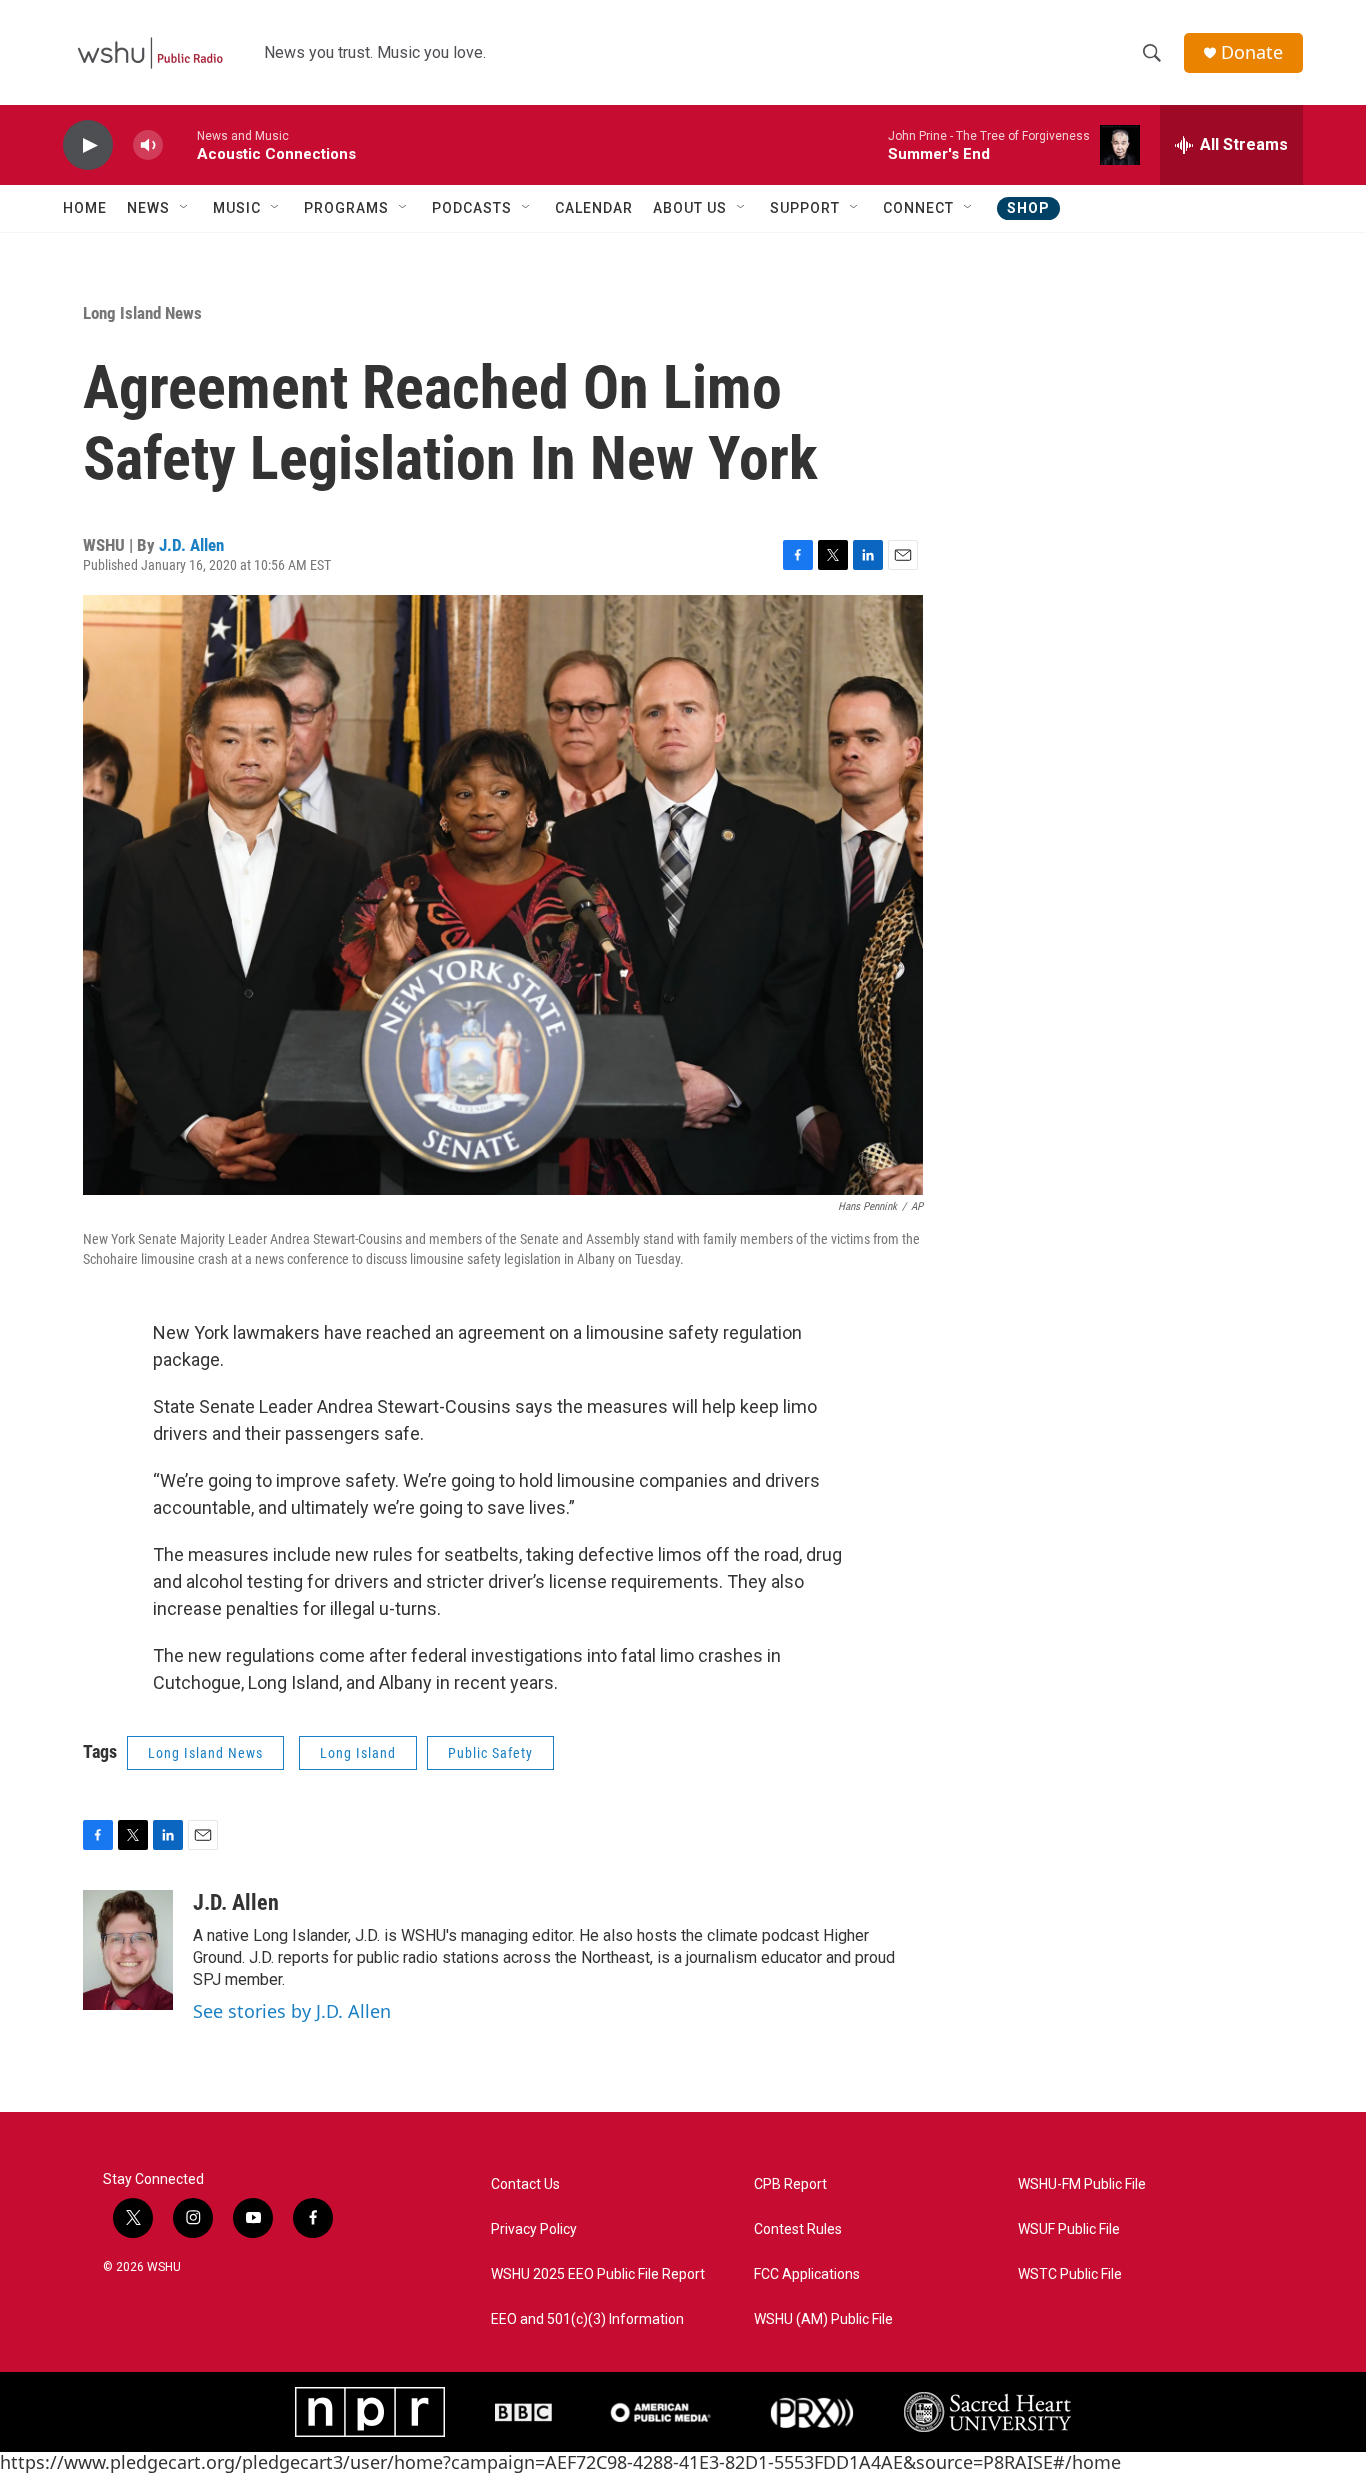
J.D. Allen (191, 545)
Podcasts (472, 208)
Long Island (358, 1753)
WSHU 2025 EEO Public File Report (598, 2274)
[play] (88, 145)
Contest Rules (798, 2229)
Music (237, 208)
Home (85, 208)
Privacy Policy (534, 2229)
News (148, 208)
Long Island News (142, 313)
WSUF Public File (1069, 2229)
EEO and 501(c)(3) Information (587, 2319)
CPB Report (790, 2184)
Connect (918, 208)
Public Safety (490, 1753)
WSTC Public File (1070, 2274)
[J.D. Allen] (128, 1950)
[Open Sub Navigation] (185, 208)
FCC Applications (807, 2274)
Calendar (594, 208)
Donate (1252, 52)
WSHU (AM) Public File (823, 2319)
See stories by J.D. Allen (292, 2011)
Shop (1028, 208)
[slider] (180, 144)
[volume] (148, 145)
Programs (346, 208)
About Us (690, 208)
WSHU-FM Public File (1082, 2184)
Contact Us (525, 2184)
